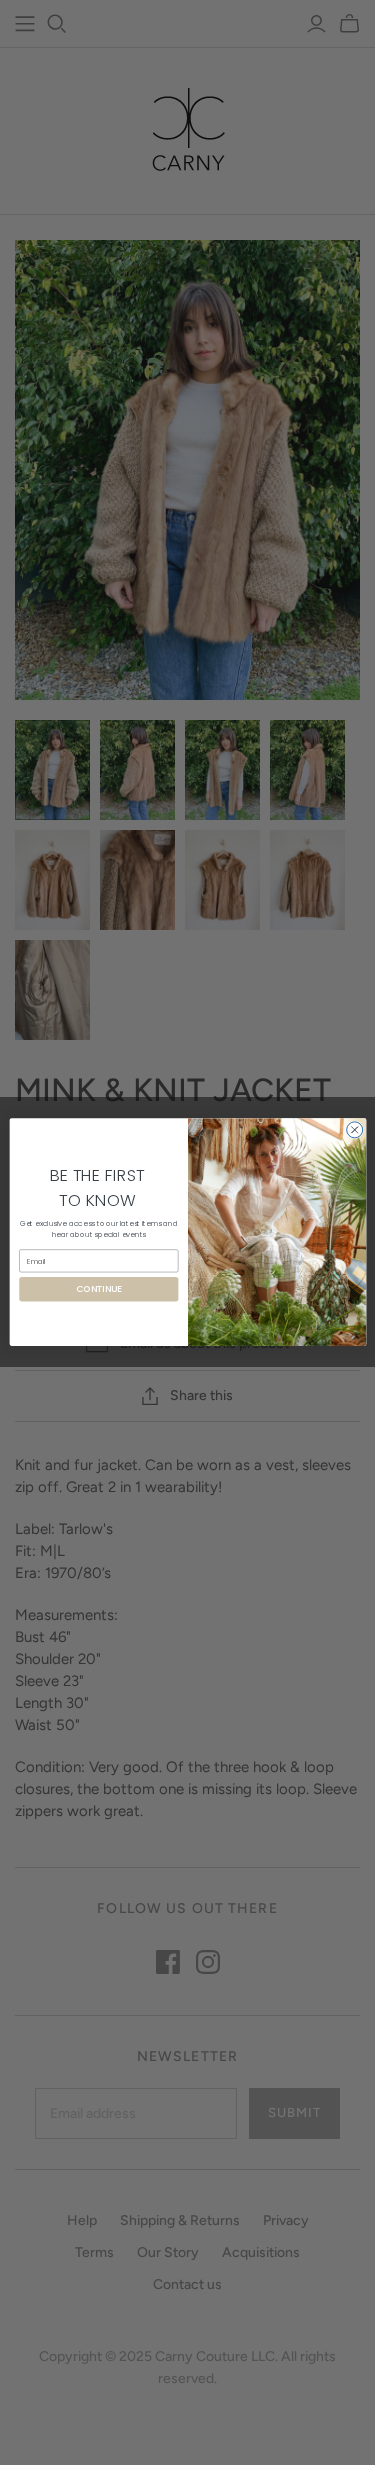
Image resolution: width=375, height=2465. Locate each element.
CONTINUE (98, 1289)
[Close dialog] (354, 1130)
